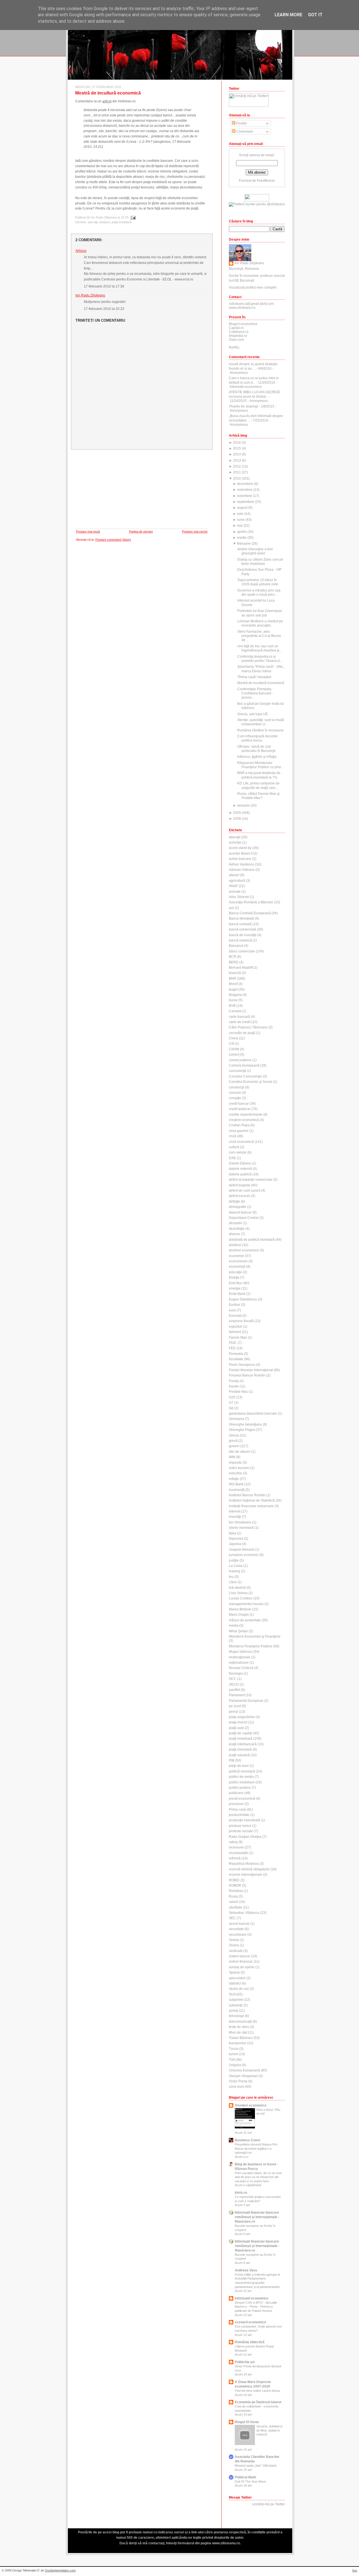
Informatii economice (252, 2298)
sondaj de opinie (242, 1967)
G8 (231, 1408)
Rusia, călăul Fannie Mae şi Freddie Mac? (258, 796)
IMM (232, 1457)
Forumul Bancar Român (247, 1375)
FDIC (233, 1343)
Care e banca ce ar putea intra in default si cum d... (254, 380)
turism (233, 2054)
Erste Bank (237, 1294)
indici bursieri (239, 1468)
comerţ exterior (240, 1060)
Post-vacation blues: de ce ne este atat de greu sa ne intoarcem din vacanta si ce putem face (258, 2177)
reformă (235, 1858)
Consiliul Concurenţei (245, 1076)
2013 (237, 461)
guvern (234, 1446)
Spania (234, 1972)
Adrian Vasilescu (242, 864)
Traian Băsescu (241, 2038)
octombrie (245, 496)
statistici (235, 1983)
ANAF (233, 886)
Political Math (245, 2477)
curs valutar (238, 1152)
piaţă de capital (241, 1733)
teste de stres (239, 2027)
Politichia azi (245, 2362)
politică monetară (242, 1771)
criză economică (241, 1142)
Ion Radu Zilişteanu (90, 295)
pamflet (234, 1690)
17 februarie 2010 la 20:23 (104, 309)
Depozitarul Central (244, 1218)
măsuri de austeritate (245, 1620)
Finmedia (236, 1354)
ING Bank (236, 1484)
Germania (236, 1419)
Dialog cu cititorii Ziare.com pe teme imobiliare (260, 562)
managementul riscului (246, 1604)
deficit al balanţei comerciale (251, 1180)
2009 (237, 813)
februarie (244, 544)
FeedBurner (266, 181)
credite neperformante (246, 1115)
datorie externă (240, 1169)
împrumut (236, 1539)
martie (242, 538)
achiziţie (235, 842)
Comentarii (244, 132)
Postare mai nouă (88, 531)
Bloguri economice (243, 324)
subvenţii (236, 2005)
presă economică (242, 1799)
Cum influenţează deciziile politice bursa (257, 738)
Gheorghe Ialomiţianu (245, 1424)
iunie (241, 520)
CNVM (234, 1049)
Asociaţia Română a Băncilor (251, 902)
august (242, 508)
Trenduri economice (251, 2105)
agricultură (237, 881)
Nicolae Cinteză (241, 1668)
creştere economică (244, 1120)
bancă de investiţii (243, 935)
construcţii (237, 1087)
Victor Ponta (238, 2081)
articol (107, 101)
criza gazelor (239, 1131)
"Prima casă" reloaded (254, 677)
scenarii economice (250, 2322)
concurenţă (237, 1071)
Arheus (81, 251)
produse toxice (240, 1826)
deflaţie (234, 1201)
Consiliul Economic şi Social (250, 1082)
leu (231, 1577)
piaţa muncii (238, 1722)
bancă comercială (242, 929)
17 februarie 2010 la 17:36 (104, 286)
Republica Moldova (244, 1864)
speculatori (237, 1978)
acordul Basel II (241, 853)
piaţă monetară (240, 1749)
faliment (235, 1332)
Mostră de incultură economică (108, 93)
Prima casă (237, 1810)
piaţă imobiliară (122, 222)
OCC (233, 1679)
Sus (355, 2570)
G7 (231, 1403)
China (233, 1038)
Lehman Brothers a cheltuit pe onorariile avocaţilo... (260, 623)
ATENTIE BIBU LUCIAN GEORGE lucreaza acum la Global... (255, 394)
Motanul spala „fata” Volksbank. (256, 2465)
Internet (235, 1511)
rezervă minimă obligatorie (249, 1869)
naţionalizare (239, 1663)
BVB (232, 1006)
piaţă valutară (239, 1755)
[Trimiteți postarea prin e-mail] (133, 217)
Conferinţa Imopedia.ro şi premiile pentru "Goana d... (260, 659)
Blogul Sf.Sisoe (247, 2422)
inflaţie (234, 1479)
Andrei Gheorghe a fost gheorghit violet (255, 551)
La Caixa (236, 1566)
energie (235, 1288)
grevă (233, 1441)
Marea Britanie (240, 1609)
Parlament (237, 1695)
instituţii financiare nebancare (251, 1506)
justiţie (234, 1560)
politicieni (236, 1793)
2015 (237, 448)
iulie (240, 514)
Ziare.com (236, 340)
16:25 (125, 217)
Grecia (234, 1435)
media (234, 1626)
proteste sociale (241, 1831)
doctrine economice (244, 1250)
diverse (234, 1234)
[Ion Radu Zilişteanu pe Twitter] (257, 204)
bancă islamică (240, 940)
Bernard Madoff (241, 968)
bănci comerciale (242, 951)
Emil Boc (236, 1283)
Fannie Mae (238, 1338)
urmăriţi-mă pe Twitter (269, 2504)
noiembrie (245, 490)
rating (233, 1842)
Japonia (235, 1544)
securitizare (238, 1935)
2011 (237, 472)
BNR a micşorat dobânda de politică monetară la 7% (259, 775)
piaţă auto (236, 1728)
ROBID (234, 1880)
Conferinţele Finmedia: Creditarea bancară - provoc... (255, 693)
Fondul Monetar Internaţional (251, 1370)
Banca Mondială (241, 918)
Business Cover (248, 2140)
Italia (233, 1533)
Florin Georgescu (242, 1365)
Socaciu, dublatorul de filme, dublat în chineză (269, 2430)
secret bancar (239, 1924)
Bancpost (236, 946)
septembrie (246, 502)
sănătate (235, 1907)
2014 (237, 454)
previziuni (236, 1804)
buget (233, 989)
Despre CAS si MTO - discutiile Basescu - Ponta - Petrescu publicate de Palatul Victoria (256, 2307)
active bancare (240, 859)
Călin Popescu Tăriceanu (248, 1027)
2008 (237, 819)
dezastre (235, 1223)
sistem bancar (240, 1956)
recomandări (239, 1853)
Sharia (234, 1945)
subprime (236, 2000)
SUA (232, 1994)
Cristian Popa (239, 1125)
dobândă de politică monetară (252, 1240)
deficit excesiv (240, 1196)
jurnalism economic (244, 1555)
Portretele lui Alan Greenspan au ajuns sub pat (260, 613)
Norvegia (236, 1673)
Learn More (288, 15)
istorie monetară (241, 1528)
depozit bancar (240, 1212)
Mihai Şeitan (238, 1631)
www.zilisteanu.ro (242, 308)
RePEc (234, 347)
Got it (315, 15)
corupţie (235, 1098)
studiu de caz (239, 1989)
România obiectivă (250, 2342)
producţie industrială (244, 1820)
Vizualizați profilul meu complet (253, 287)
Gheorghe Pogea (242, 1430)
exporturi (236, 1327)
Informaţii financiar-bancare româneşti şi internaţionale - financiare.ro (257, 2217)
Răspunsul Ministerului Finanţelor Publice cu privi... (260, 765)
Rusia (233, 1896)
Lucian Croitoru (241, 1598)
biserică (235, 973)
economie (236, 1256)
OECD (234, 1684)
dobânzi (105, 222)
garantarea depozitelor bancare (253, 1414)
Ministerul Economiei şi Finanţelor (255, 1636)
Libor (233, 1582)
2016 (237, 443)
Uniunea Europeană (244, 2070)
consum (235, 1093)
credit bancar (239, 1104)
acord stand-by (240, 848)
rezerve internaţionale (246, 1875)
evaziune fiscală (241, 1321)
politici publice (240, 1788)
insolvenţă (237, 1490)
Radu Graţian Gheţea (245, 1837)
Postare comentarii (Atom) (113, 540)
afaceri (234, 875)
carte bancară (239, 1017)
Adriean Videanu (242, 870)
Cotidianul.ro (239, 332)
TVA (232, 2060)
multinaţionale (240, 1657)
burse (233, 1000)
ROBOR (235, 1886)
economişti (237, 1267)
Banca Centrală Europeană (250, 913)
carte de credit (240, 1022)
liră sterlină (237, 1588)
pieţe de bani (239, 1766)
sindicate (236, 1951)
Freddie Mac (238, 1392)
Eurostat (235, 1316)
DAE (232, 1158)
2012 (237, 466)
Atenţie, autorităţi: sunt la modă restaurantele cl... (261, 722)
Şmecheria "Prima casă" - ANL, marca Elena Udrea (261, 669)
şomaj (233, 2011)
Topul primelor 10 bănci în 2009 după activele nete (258, 582)
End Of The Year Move (250, 2481)
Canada (235, 1011)
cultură (234, 1147)
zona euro (237, 2087)
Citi (231, 1044)
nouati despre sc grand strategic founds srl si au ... (253, 366)
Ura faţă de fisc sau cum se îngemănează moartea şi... (260, 648)
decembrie (245, 484)
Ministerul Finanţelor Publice (251, 1646)
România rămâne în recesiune (260, 730)
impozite (235, 1463)
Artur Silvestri (239, 897)
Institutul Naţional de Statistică (252, 1500)
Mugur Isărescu (241, 1652)
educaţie (235, 1272)
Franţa (234, 1381)
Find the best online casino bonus (257, 2391)
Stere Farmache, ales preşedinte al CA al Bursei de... (259, 636)
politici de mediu (241, 1777)
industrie (235, 1473)
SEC (232, 1918)
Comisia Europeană (244, 1065)
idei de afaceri (240, 1452)
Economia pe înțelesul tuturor (258, 2402)
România (236, 1891)
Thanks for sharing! (243, 406)
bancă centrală (240, 924)
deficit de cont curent (245, 1191)
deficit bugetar (240, 1185)
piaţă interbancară (243, 1744)
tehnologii (236, 2016)
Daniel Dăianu (240, 1163)
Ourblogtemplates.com (60, 2570)
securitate (236, 1929)
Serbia (234, 1940)
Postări (241, 123)
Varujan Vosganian (243, 2076)
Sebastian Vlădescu (244, 1913)
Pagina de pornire (141, 531)
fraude (234, 1386)
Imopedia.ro (238, 336)
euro (232, 1310)
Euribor (234, 1305)
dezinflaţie (237, 1229)
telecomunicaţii (240, 2022)
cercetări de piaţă (242, 1033)
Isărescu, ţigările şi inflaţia (257, 757)
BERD (234, 962)
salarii (233, 1902)
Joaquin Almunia (242, 1550)
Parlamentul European (246, 1701)
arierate (235, 892)
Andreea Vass (246, 2270)
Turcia (234, 2049)
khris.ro (241, 2193)
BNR (233, 979)
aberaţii (93, 222)
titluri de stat (238, 2032)
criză (233, 1136)
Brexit (233, 984)
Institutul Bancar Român (247, 1495)
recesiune (236, 1847)
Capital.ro (236, 328)
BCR (233, 957)
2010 (237, 478)
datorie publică (240, 1174)
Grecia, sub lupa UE (253, 714)
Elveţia (234, 1277)
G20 (232, 1397)
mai (240, 526)
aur (231, 908)
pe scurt (235, 1706)
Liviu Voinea (238, 1593)
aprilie (242, 532)
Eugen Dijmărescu (243, 1299)
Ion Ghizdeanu (240, 1522)
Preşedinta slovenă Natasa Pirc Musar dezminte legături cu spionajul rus (256, 2148)
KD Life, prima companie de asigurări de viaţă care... (258, 785)
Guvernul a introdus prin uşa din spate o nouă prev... (259, 592)
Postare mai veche (195, 531)
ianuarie (243, 805)
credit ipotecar (240, 1109)
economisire (238, 1261)
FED (232, 1348)
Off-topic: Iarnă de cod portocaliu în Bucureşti (256, 749)
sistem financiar (241, 1962)
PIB (232, 1760)
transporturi (238, 2043)
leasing (234, 1571)
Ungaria (235, 2065)
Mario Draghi (239, 1615)
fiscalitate (236, 1359)
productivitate (239, 1815)
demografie (238, 1207)
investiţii (235, 1517)
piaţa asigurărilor (242, 1717)
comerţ (234, 1055)
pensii (233, 1712)
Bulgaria (235, 995)
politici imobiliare (242, 1782)
